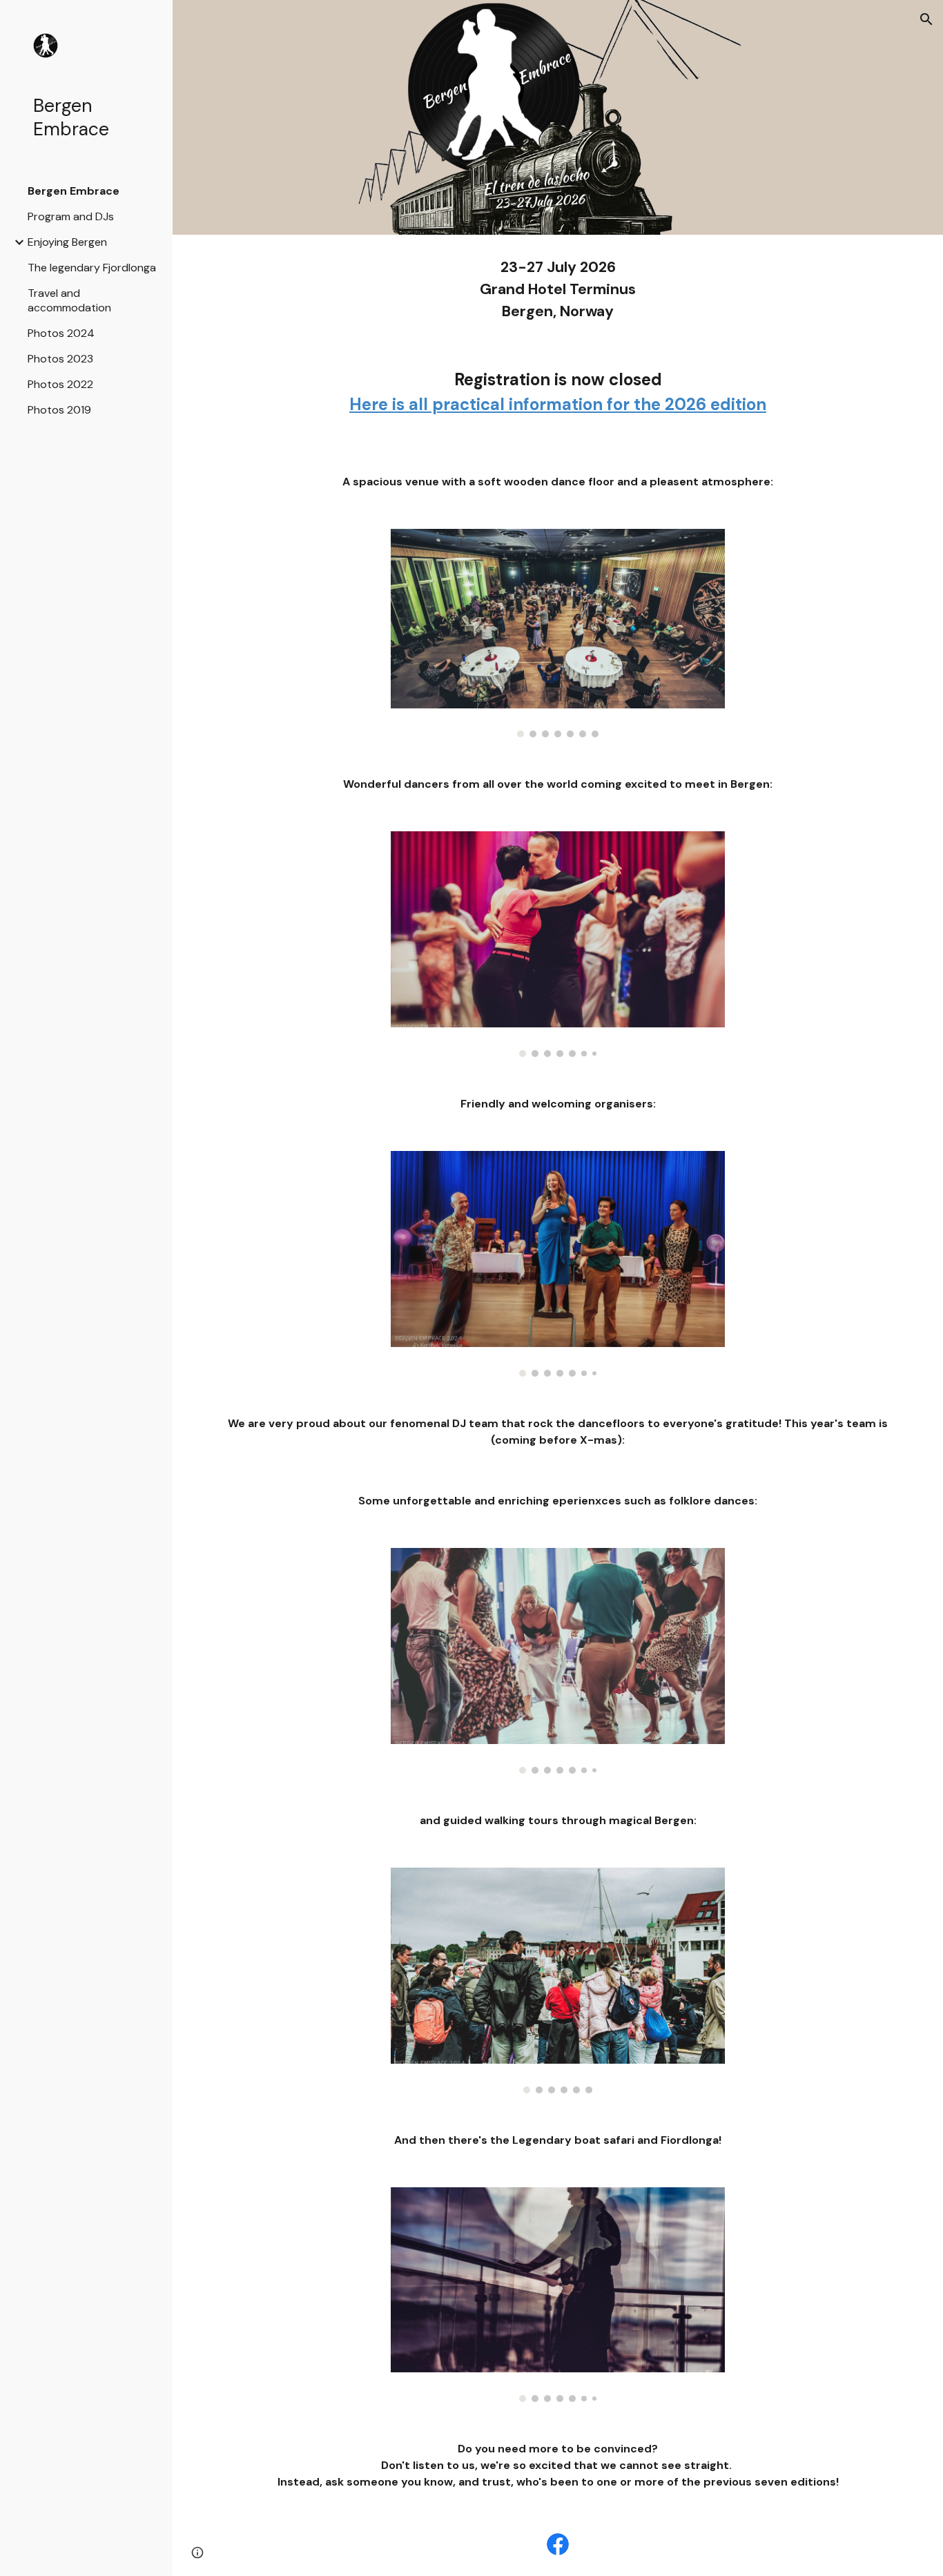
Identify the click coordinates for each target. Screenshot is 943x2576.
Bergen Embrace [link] (74, 191)
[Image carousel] (558, 633)
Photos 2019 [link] (59, 410)
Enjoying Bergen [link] (67, 242)
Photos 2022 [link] (60, 384)
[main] (558, 290)
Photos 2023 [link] (60, 359)
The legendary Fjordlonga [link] (92, 268)
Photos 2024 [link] (61, 333)
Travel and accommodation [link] (69, 300)
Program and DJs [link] (71, 216)
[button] (926, 19)
